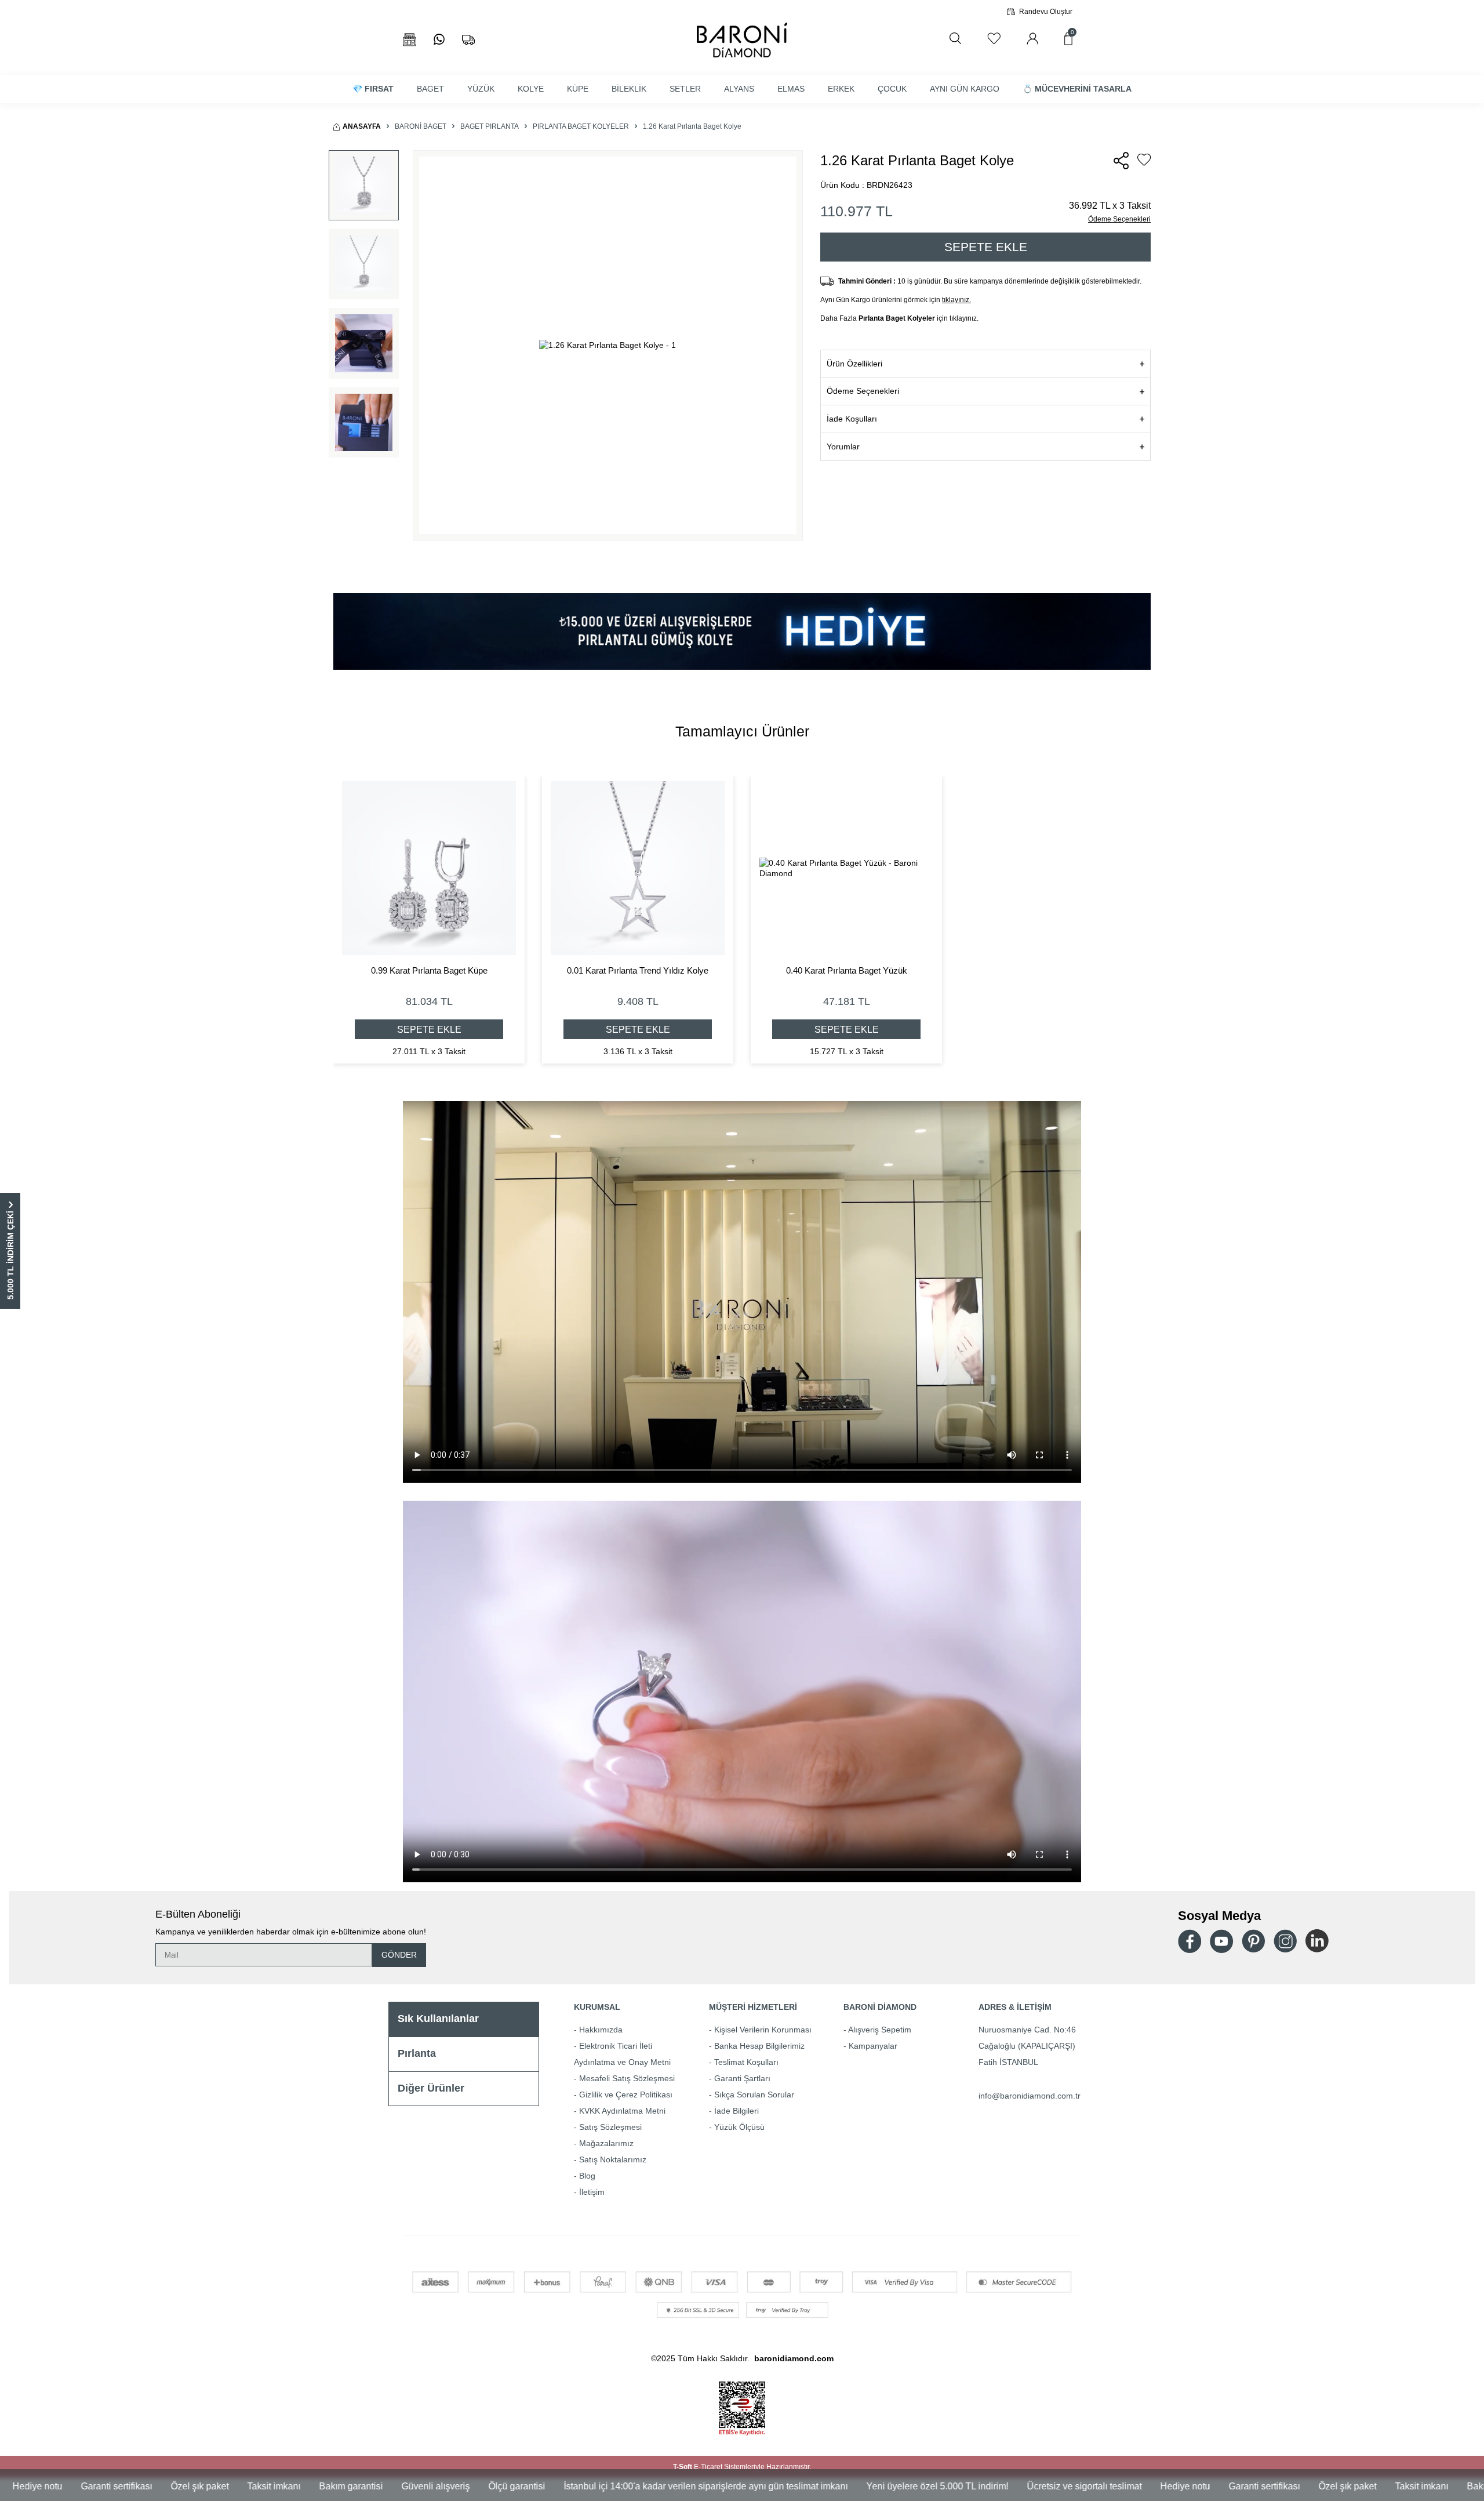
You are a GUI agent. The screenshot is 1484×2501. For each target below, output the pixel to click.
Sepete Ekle (986, 247)
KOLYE (531, 89)
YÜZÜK (481, 89)
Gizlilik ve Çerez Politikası (626, 2095)
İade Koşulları (852, 419)
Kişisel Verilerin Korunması (763, 2030)
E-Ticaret (708, 2467)
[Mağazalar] (410, 40)
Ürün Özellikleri (854, 364)
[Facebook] (1190, 1941)
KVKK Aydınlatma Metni (622, 2111)
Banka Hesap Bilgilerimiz (759, 2046)
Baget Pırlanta (490, 126)
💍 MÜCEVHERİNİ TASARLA (1077, 89)
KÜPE (578, 89)
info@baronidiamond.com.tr (1030, 2096)
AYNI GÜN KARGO (965, 89)
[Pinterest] (1253, 1941)
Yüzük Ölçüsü (739, 2127)
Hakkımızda (601, 2030)
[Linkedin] (1317, 1941)
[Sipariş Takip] (468, 40)
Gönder (399, 1955)
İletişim (592, 2192)
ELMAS (791, 89)
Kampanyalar (873, 2046)
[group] (608, 346)
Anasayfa (362, 126)
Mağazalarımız (606, 2143)
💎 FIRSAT (373, 89)
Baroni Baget (421, 126)
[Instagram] (1285, 1941)
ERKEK (841, 89)
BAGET (430, 89)
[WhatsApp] (439, 40)
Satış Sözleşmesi (610, 2127)
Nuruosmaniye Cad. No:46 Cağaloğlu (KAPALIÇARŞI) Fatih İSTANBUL (1027, 2046)
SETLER (685, 89)
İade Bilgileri (736, 2111)
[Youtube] (1221, 1941)
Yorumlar (843, 447)
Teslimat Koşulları (746, 2062)
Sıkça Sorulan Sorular (754, 2095)
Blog (587, 2176)
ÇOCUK (892, 89)
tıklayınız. (956, 300)
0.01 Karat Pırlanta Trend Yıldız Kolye (638, 970)
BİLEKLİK (629, 89)
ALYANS (739, 89)
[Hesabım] (1032, 39)
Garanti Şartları (742, 2078)
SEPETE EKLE (429, 1030)
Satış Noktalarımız (613, 2159)
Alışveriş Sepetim (880, 2030)
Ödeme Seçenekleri (1119, 219)
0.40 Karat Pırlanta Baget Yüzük (847, 970)
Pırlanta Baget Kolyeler (581, 126)
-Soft (683, 2467)
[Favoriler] (994, 39)
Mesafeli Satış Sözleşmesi (627, 2078)
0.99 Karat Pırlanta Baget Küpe (429, 970)
